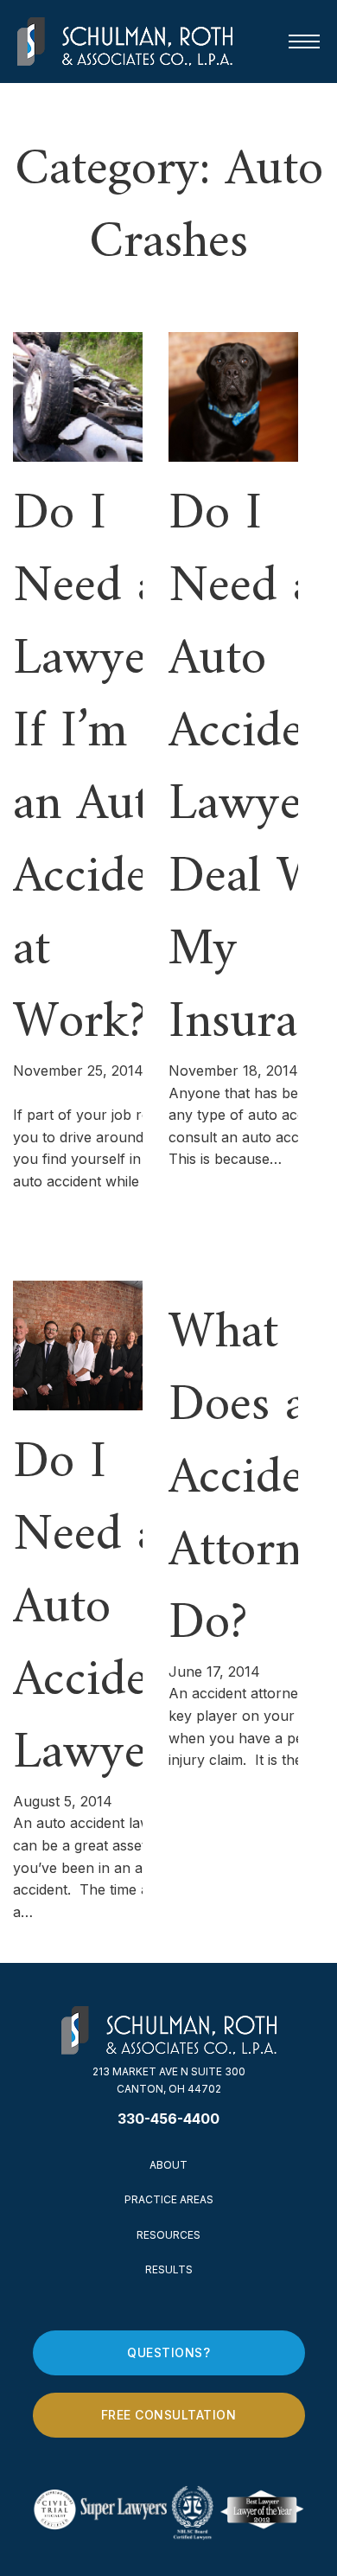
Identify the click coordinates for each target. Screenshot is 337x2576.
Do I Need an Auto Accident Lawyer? (102, 1609)
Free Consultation (169, 2415)
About (168, 2165)
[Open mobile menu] (304, 42)
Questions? (168, 2352)
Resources (168, 2235)
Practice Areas (169, 2199)
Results (169, 2269)
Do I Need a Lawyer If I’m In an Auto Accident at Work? (102, 769)
